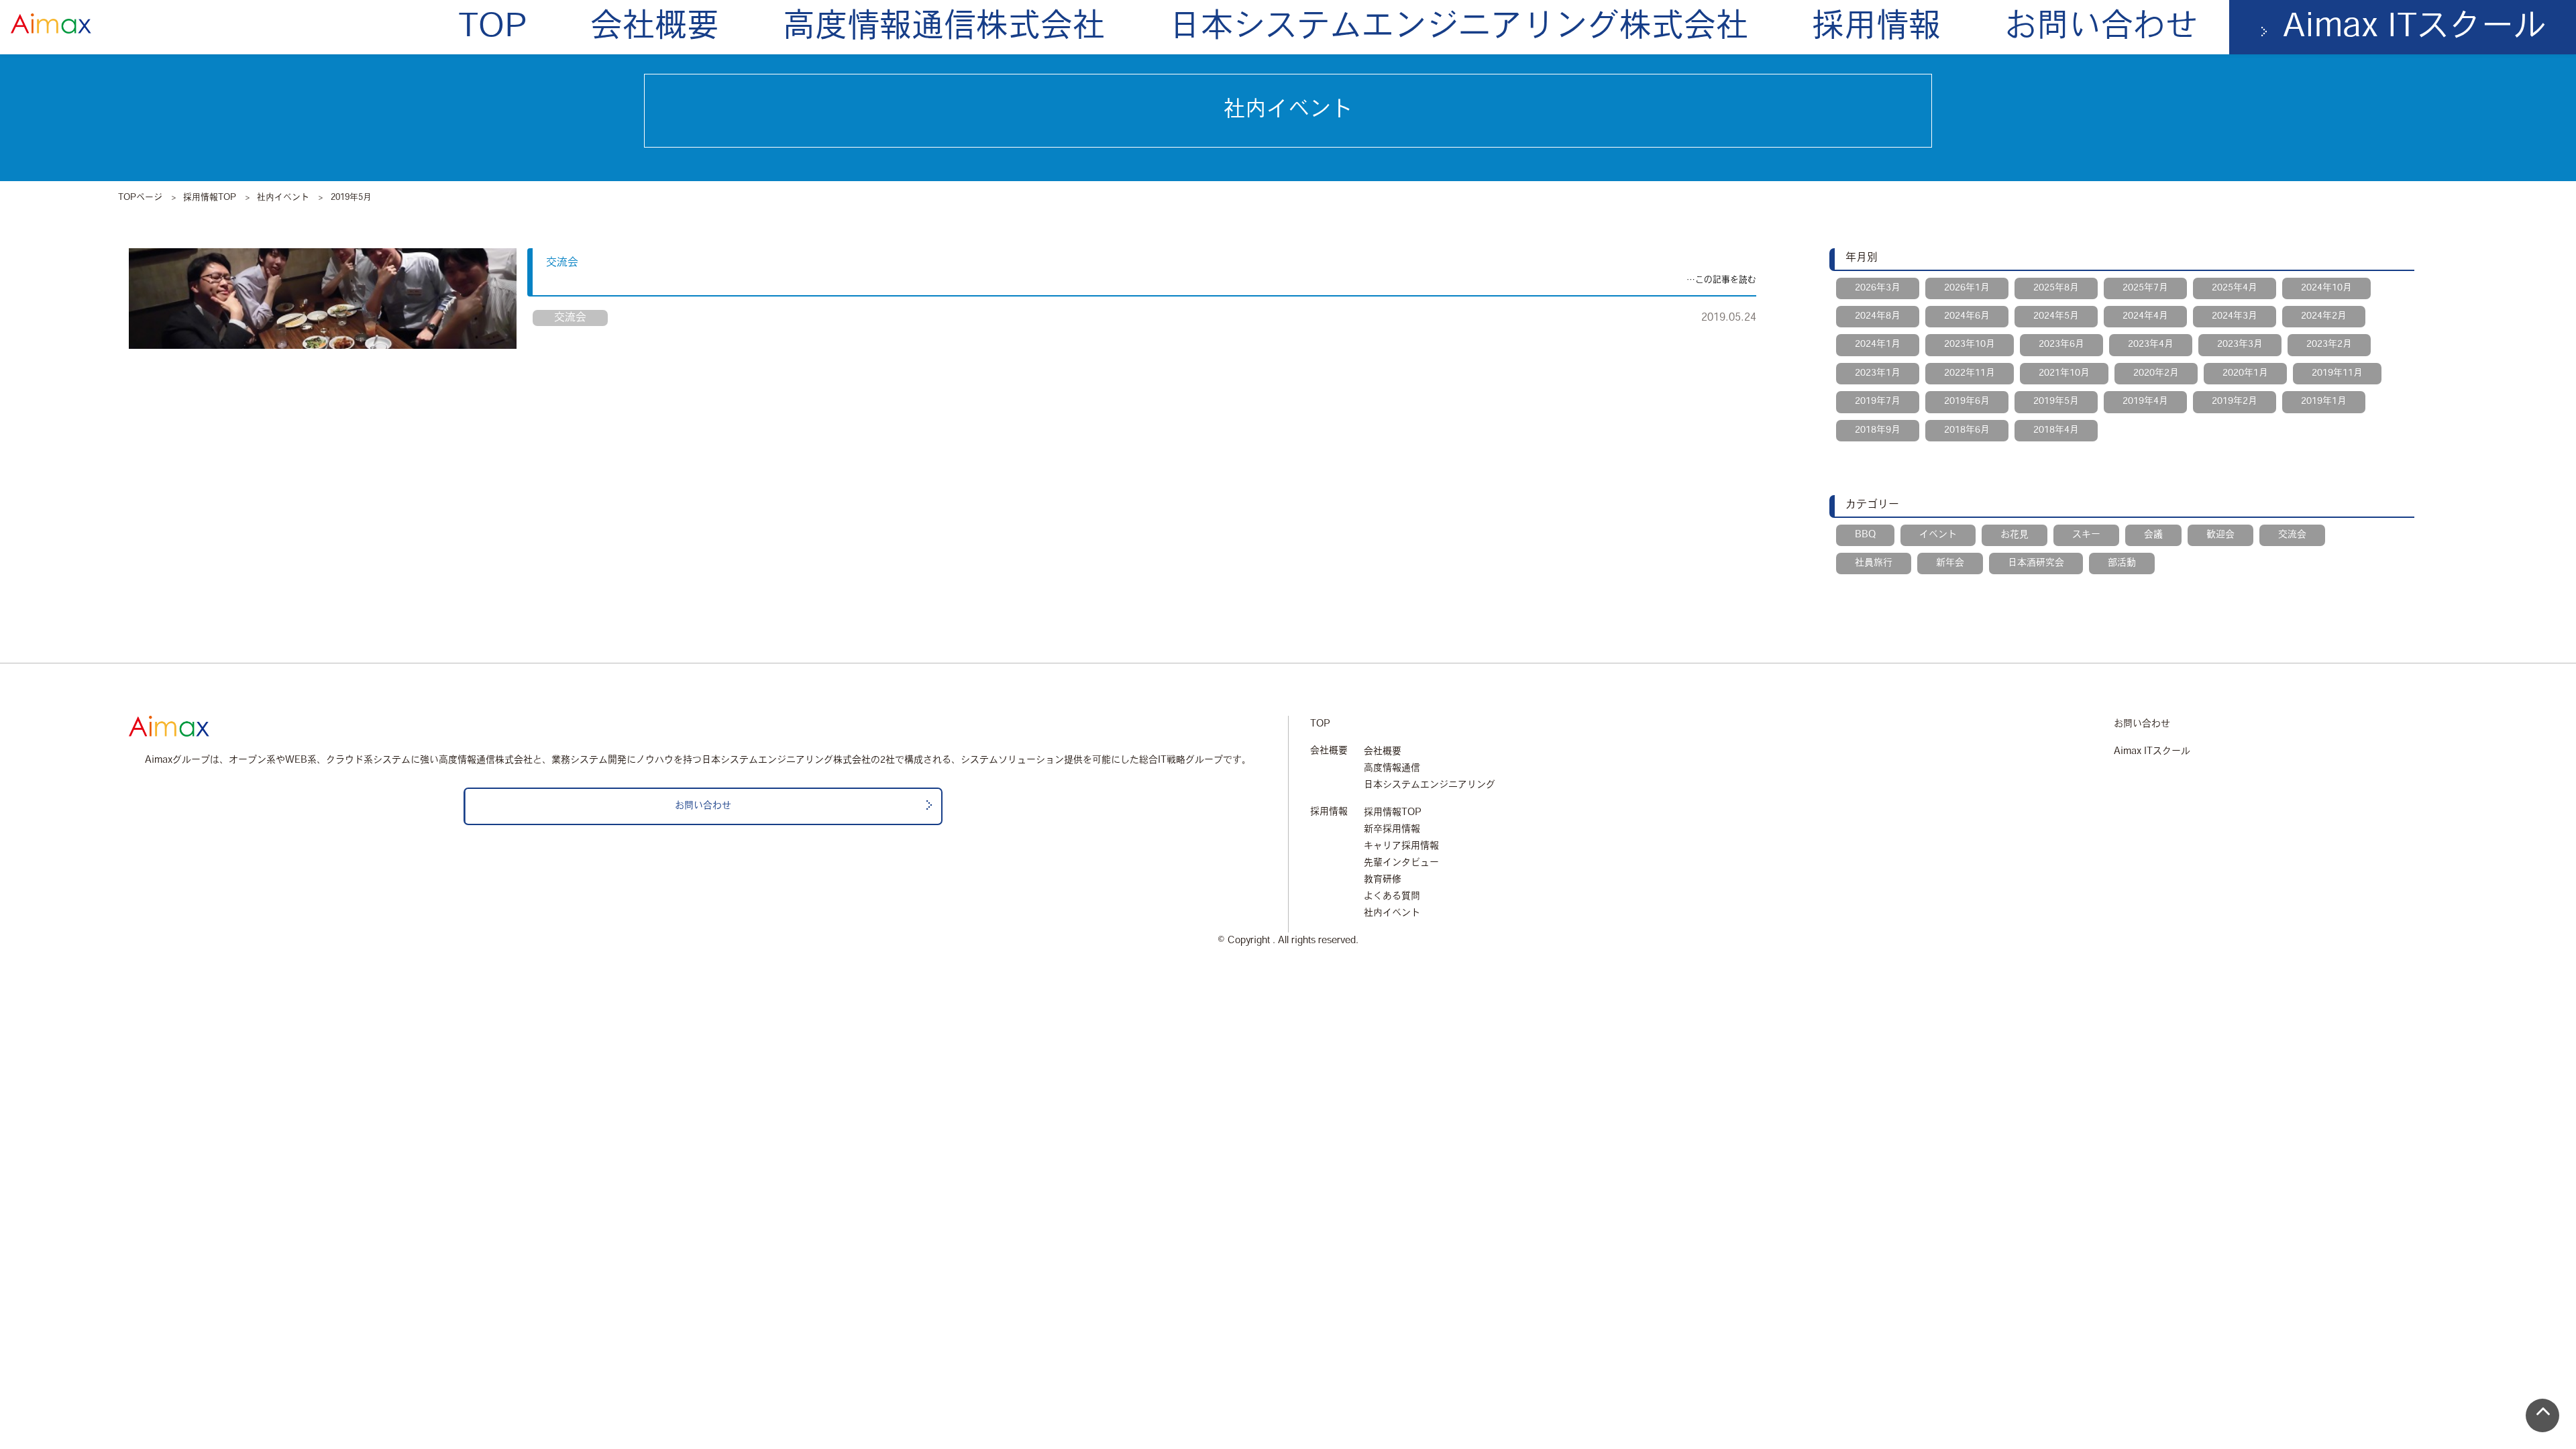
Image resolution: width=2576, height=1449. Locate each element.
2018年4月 (2056, 430)
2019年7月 (1878, 401)
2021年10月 (2064, 373)
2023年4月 (2151, 344)
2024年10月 (2326, 288)
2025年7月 (2145, 288)
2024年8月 (1878, 316)
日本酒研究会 (2036, 563)
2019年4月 (2145, 401)
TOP (492, 28)
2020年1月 (2245, 373)
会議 (2153, 535)
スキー (2086, 535)
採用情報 (1876, 28)
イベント (1938, 535)
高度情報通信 (1392, 768)
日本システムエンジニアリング (1430, 785)
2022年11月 (1970, 373)
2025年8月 (2056, 288)
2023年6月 (2061, 344)
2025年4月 (2235, 288)
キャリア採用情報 (1401, 846)
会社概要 (655, 28)
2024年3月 (2235, 316)
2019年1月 (2324, 401)
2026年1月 (1967, 288)
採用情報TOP (210, 198)
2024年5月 (2056, 316)
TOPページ (140, 198)
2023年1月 (1878, 373)
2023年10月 (1970, 344)
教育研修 (1383, 880)
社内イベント (283, 198)
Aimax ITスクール (2152, 752)
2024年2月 (2324, 316)
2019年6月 (1967, 401)
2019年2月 (2235, 401)
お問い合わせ (2101, 28)
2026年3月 (1878, 288)
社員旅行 (1874, 563)
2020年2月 (2156, 373)
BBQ (1865, 535)
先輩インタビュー (1401, 863)
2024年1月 (1878, 344)
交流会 (562, 263)
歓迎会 (2220, 535)
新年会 (1950, 563)
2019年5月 (2056, 401)
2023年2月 (2329, 344)
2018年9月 (1878, 430)
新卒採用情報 (1392, 829)
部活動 (2122, 563)
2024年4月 (2145, 316)
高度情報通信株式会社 (944, 28)
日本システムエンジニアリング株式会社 (1458, 28)
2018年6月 (1967, 430)
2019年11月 (2337, 373)
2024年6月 (1967, 316)
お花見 (2015, 535)
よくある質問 (1392, 897)
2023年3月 (2240, 344)
